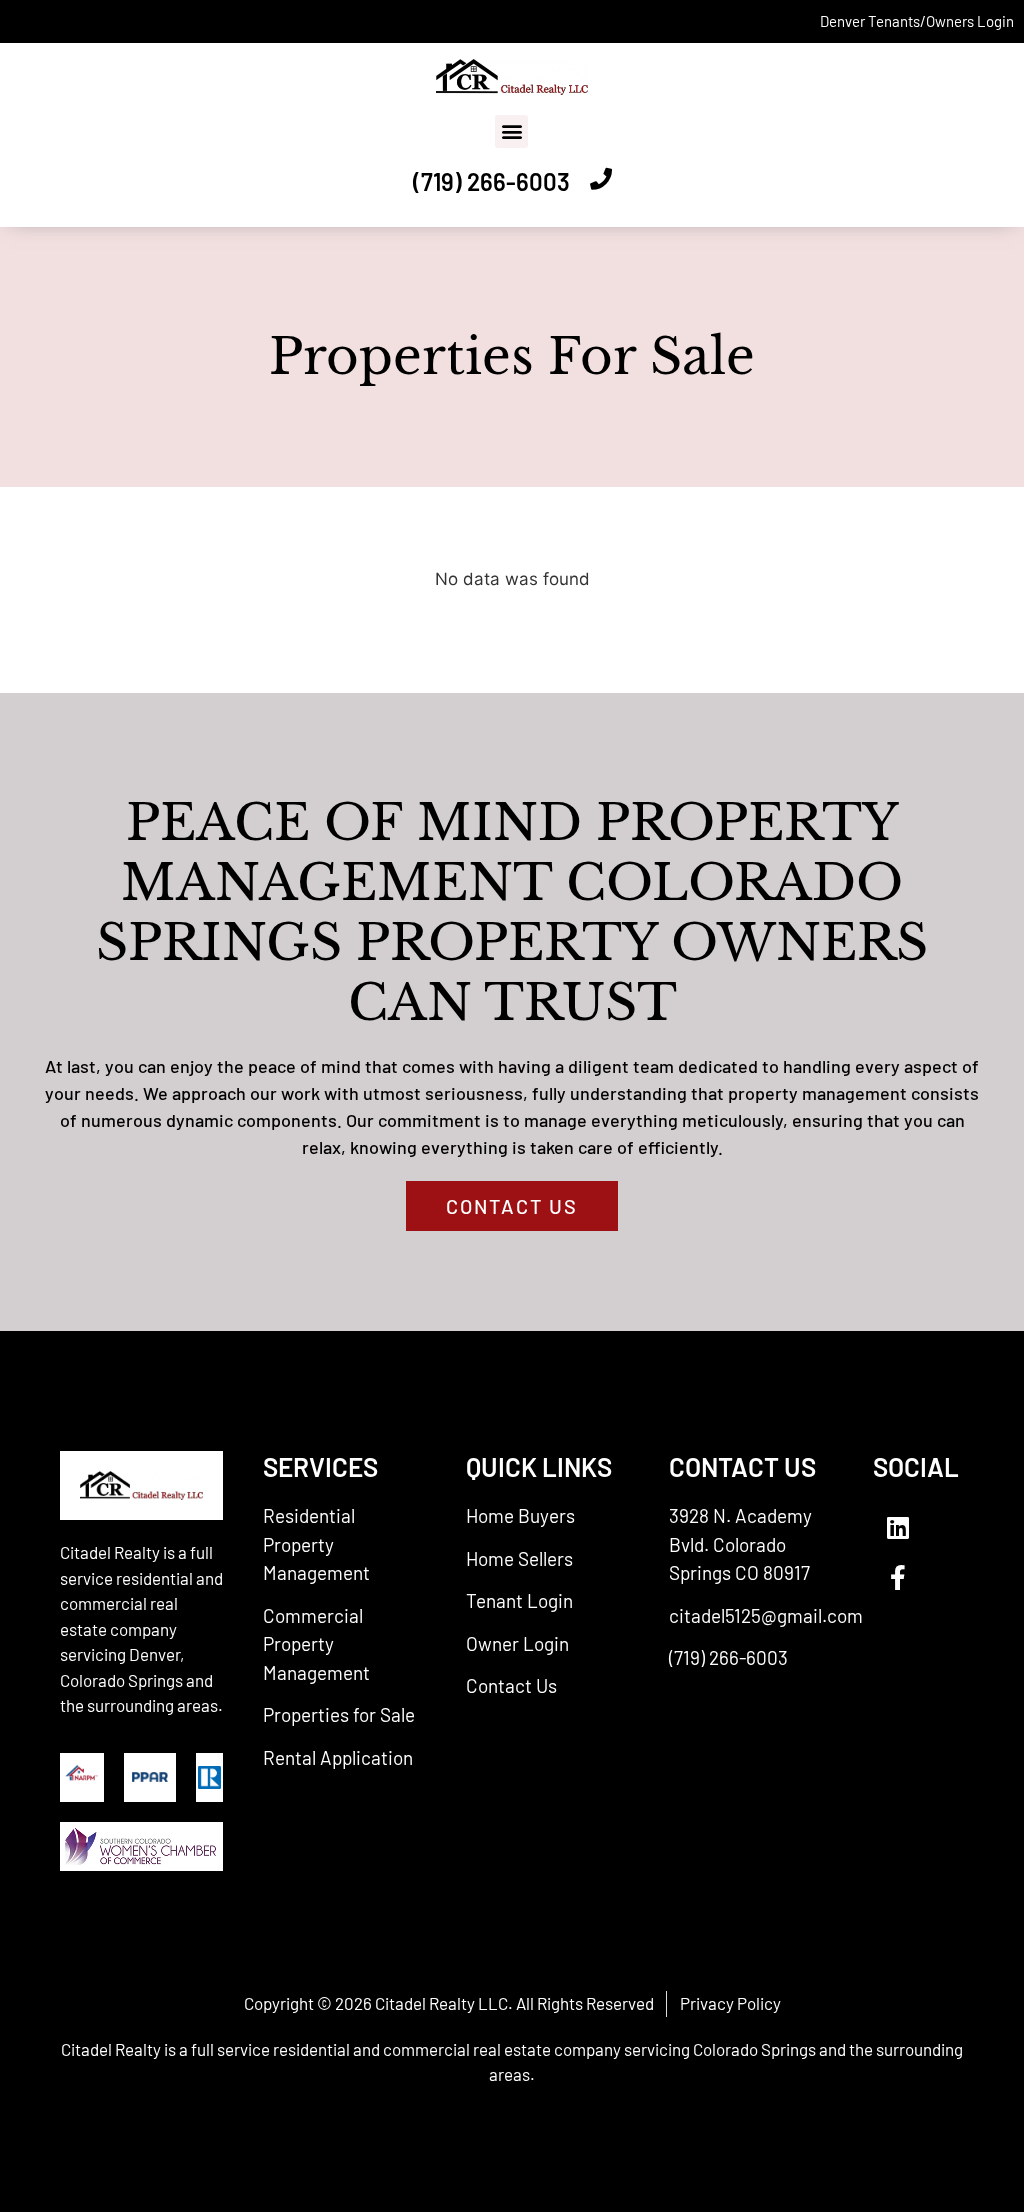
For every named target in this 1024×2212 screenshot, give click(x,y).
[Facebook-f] (898, 1577)
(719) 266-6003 (491, 181)
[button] (511, 131)
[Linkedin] (898, 1527)
